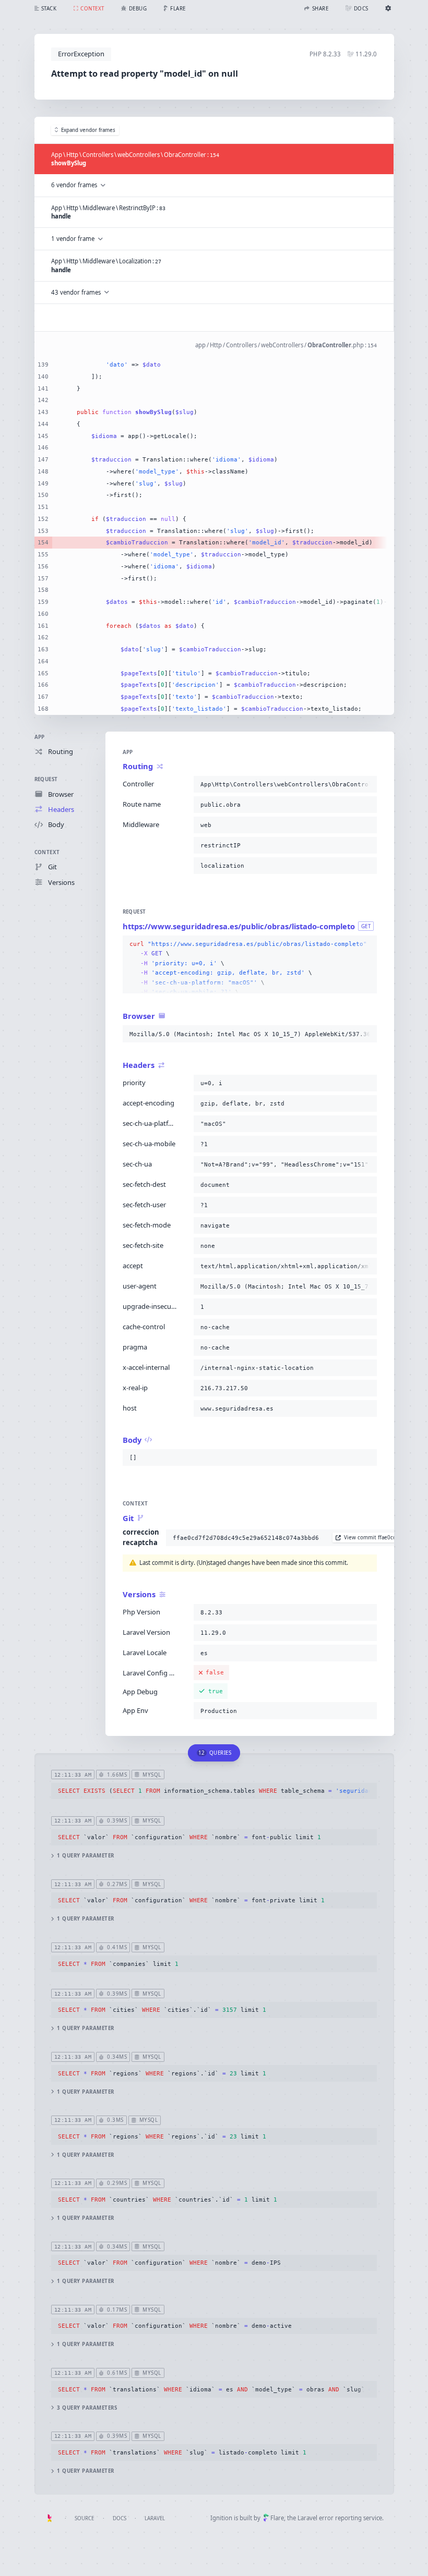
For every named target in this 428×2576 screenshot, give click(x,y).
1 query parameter (85, 1856)
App (40, 737)
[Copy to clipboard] (367, 784)
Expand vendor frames (88, 130)
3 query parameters (87, 2408)
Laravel (155, 2518)
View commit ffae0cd (370, 1538)
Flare (277, 2518)
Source (84, 2518)
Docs (120, 2518)
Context (47, 852)
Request (46, 779)
